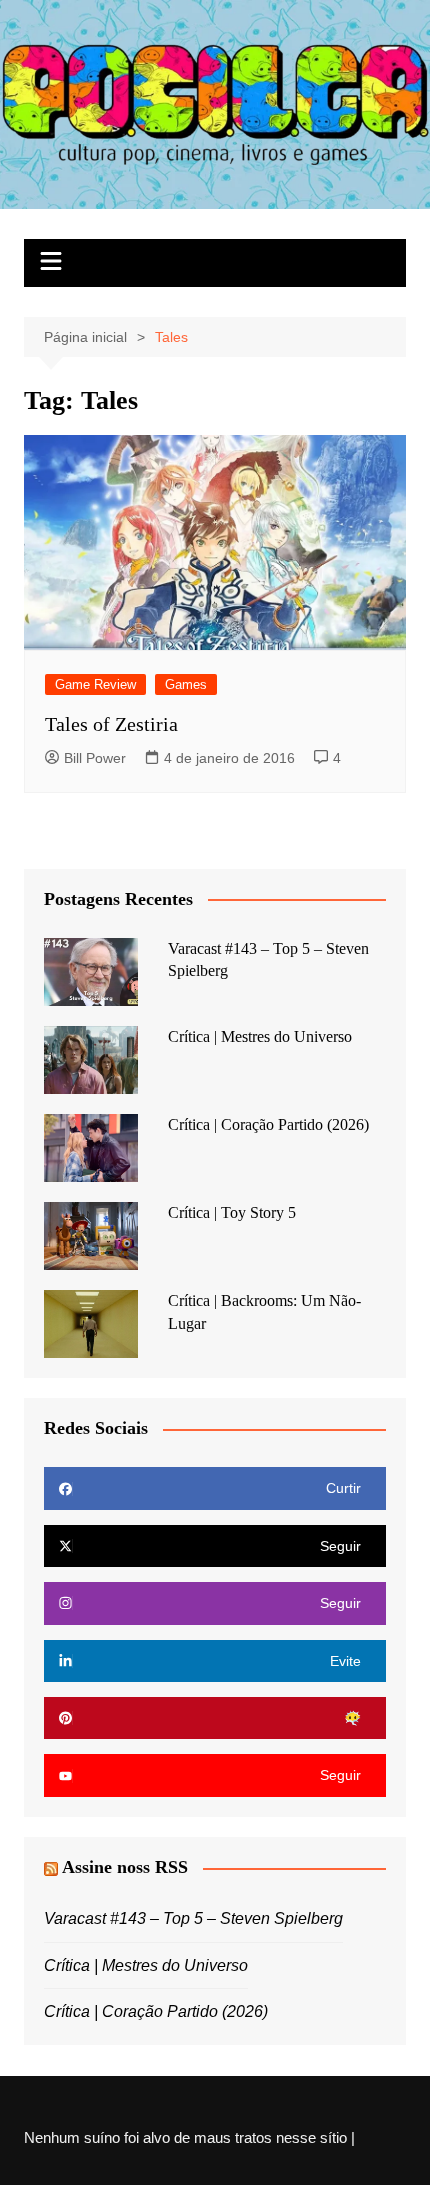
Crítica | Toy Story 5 (232, 1212)
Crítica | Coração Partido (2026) (268, 1124)
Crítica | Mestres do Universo (260, 1036)
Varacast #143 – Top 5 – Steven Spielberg (193, 1918)
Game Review (95, 684)
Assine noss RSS (125, 1867)
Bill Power (95, 758)
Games (186, 684)
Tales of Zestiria (111, 724)
